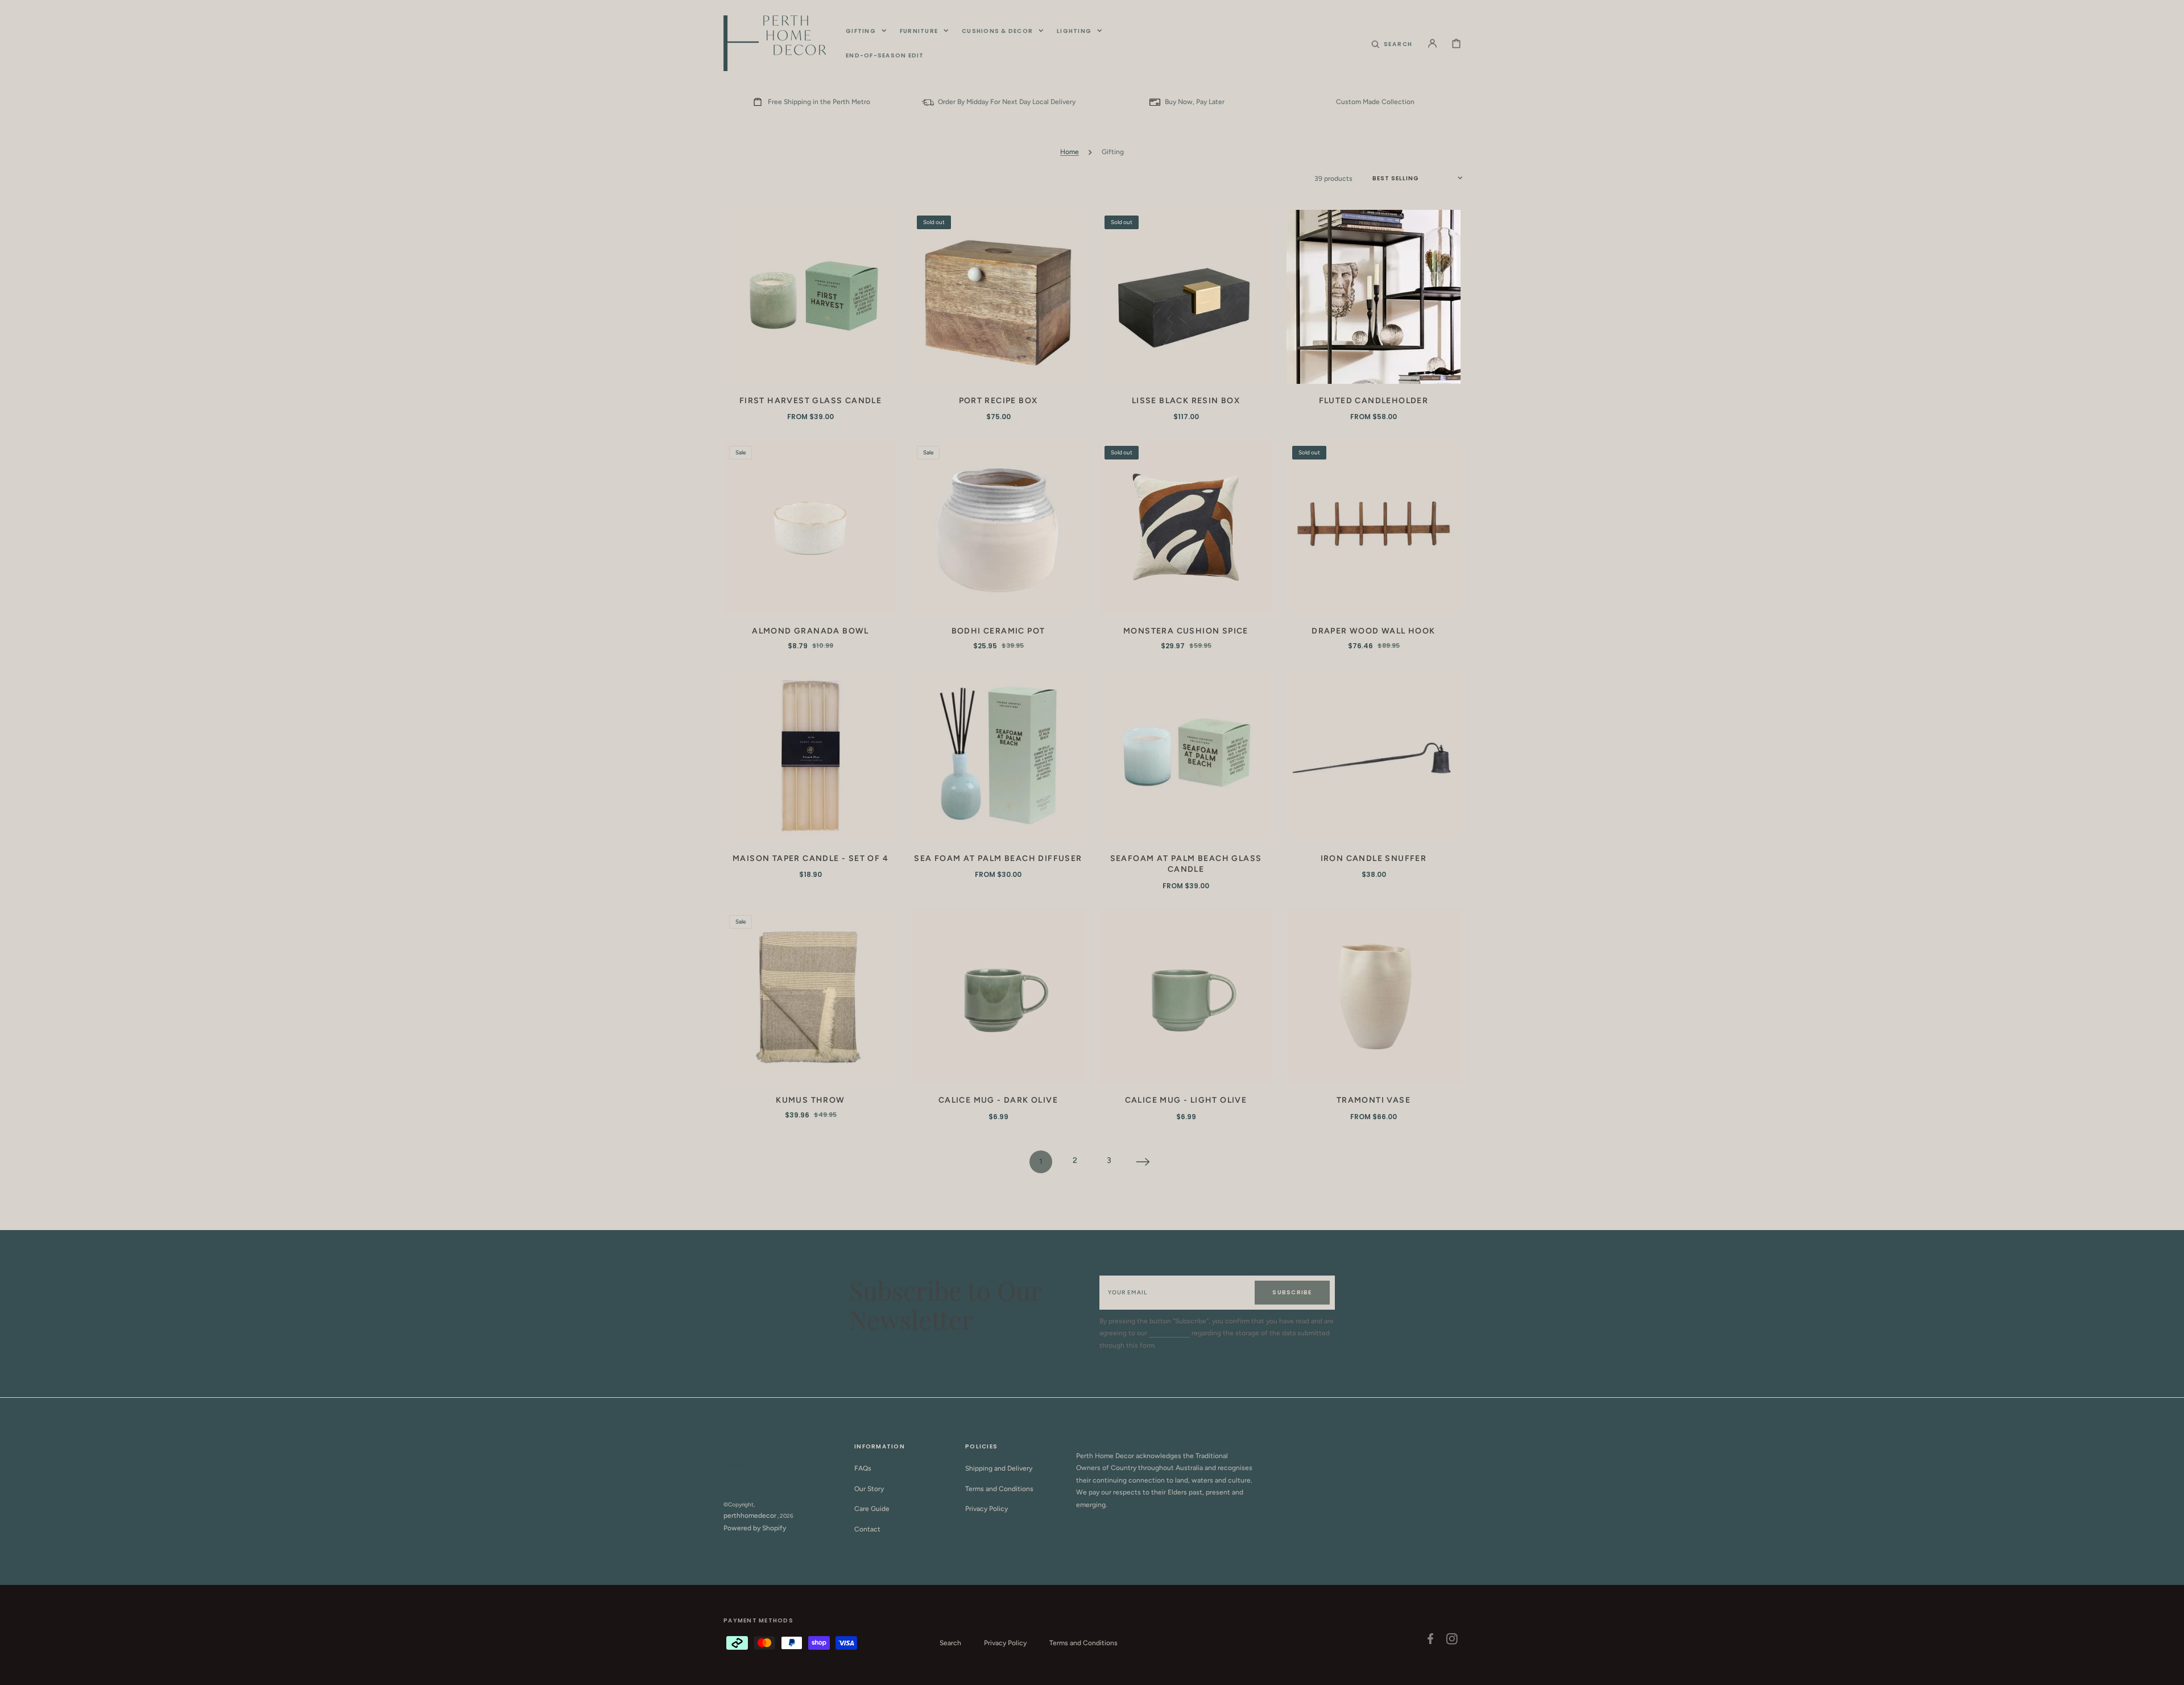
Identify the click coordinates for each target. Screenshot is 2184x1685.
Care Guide (872, 1509)
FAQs (863, 1468)
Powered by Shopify (755, 1528)
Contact (867, 1529)
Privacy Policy (986, 1509)
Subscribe (1292, 1292)
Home (1070, 152)
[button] (1392, 43)
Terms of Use (1169, 1333)
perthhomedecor (750, 1516)
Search (950, 1643)
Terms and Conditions (999, 1489)
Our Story (869, 1489)
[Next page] (1143, 1162)
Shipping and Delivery (999, 1468)
